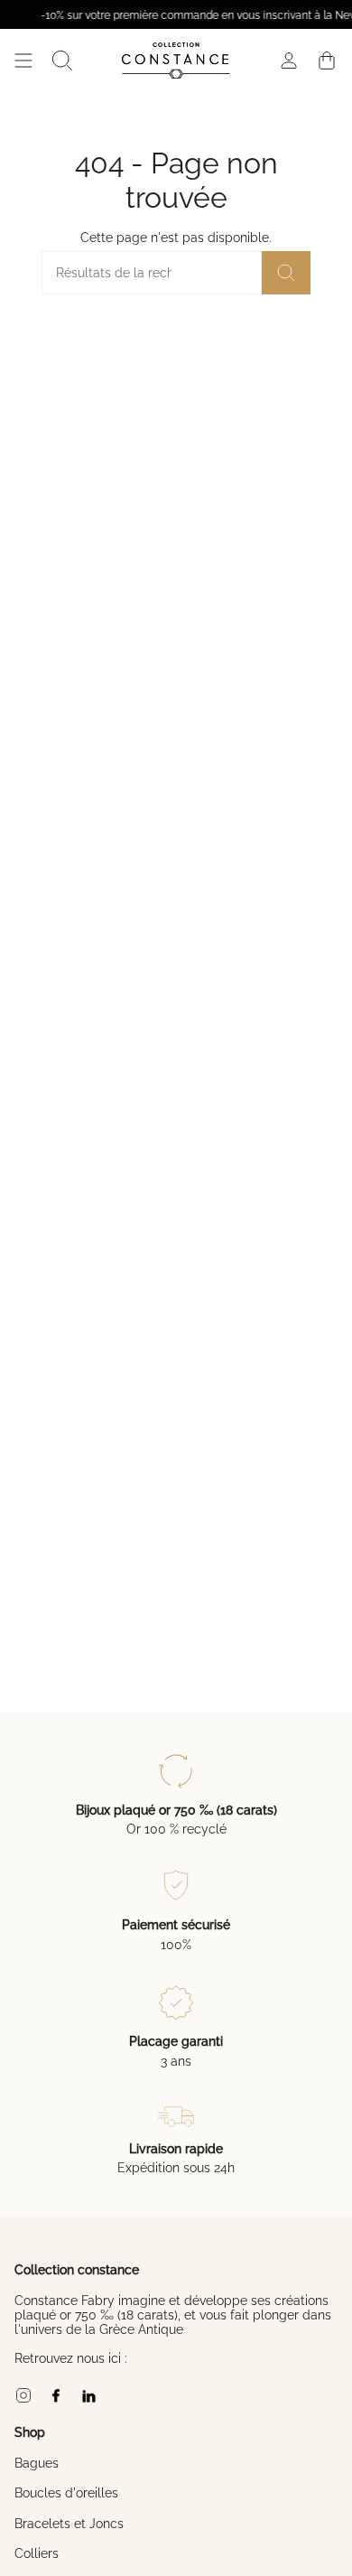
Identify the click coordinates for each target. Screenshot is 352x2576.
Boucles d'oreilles (66, 2493)
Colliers (37, 2553)
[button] (62, 61)
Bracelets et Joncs (69, 2524)
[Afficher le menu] (23, 61)
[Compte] (289, 61)
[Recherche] (286, 273)
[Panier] (327, 61)
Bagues (37, 2463)
